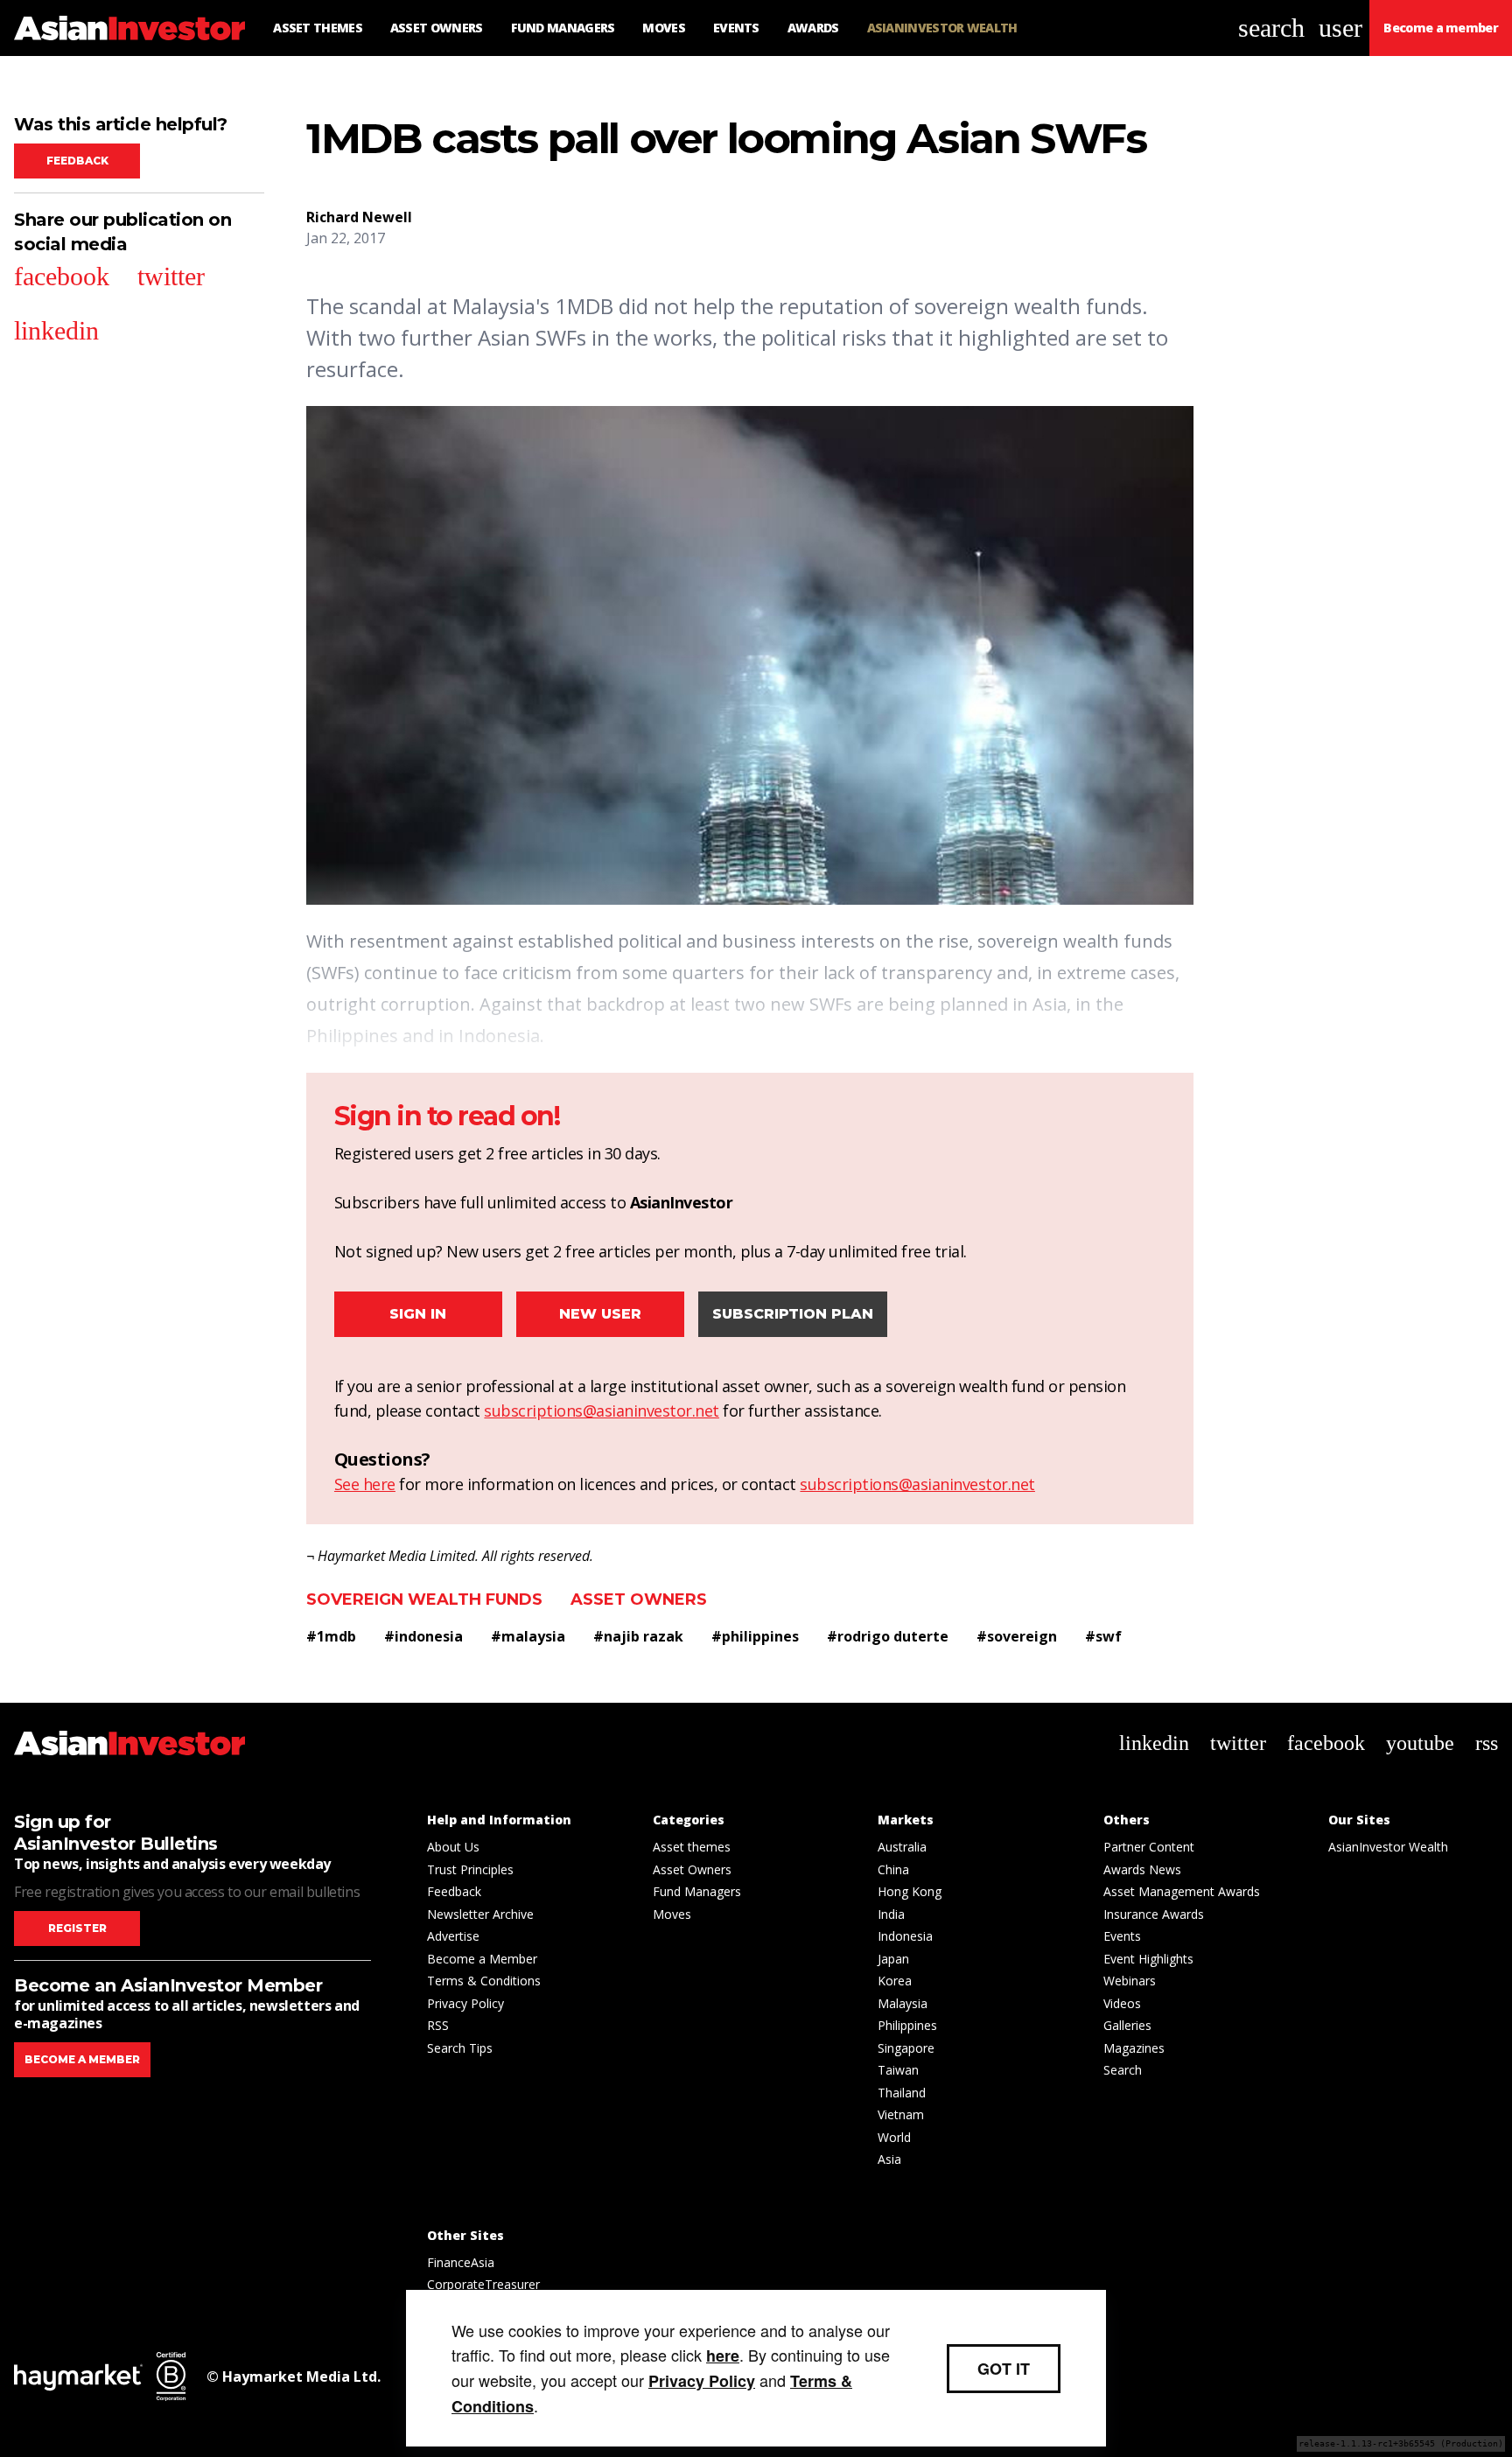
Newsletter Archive (480, 1914)
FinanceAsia (461, 2262)
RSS (438, 2025)
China (893, 1869)
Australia (902, 1847)
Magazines (1134, 2048)
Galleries (1127, 2025)
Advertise (453, 1936)
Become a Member (482, 1959)
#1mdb (331, 1636)
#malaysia (528, 1636)
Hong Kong (910, 1891)
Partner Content (1149, 1847)
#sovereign (1017, 1636)
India (891, 1914)
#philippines (755, 1636)
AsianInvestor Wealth (1388, 1847)
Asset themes (692, 1847)
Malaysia (903, 2003)
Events (1122, 1936)
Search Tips (460, 2048)
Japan (893, 1959)
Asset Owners (639, 1599)
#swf (1103, 1636)
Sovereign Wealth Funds (424, 1599)
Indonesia (905, 1936)
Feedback (77, 161)
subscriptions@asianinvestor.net (602, 1410)
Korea (895, 1981)
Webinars (1130, 1981)
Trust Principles (470, 1869)
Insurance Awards (1154, 1914)
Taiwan (898, 2070)
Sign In (418, 1314)
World (894, 2137)
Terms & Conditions (484, 1981)
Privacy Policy (465, 2003)
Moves (672, 1914)
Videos (1122, 2003)
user (1340, 28)
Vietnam (901, 2114)
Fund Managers (697, 1891)
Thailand (902, 2093)
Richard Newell (359, 217)
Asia (889, 2159)
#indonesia (423, 1636)
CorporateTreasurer (483, 2284)
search (1271, 28)
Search (1123, 2070)
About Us (453, 1847)
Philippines (907, 2025)
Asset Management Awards (1182, 1891)
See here (365, 1484)
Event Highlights (1148, 1959)
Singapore (906, 2048)
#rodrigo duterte (888, 1636)
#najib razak (638, 1636)
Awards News (1142, 1869)
